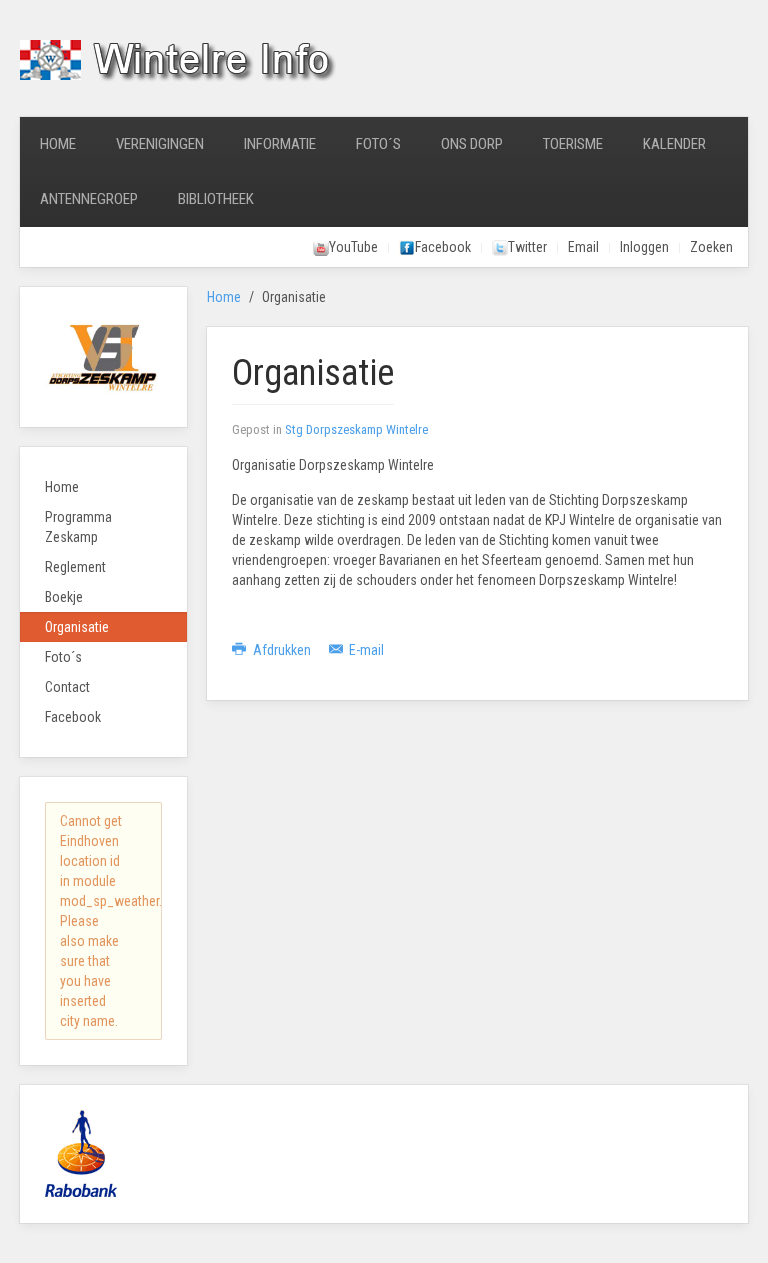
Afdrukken (282, 650)
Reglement (75, 567)
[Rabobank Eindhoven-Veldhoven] (81, 1153)
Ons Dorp (472, 144)
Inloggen (644, 247)
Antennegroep (89, 199)
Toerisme (573, 144)
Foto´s (378, 144)
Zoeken (711, 247)
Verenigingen (160, 144)
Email (583, 247)
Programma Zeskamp (78, 527)
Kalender (674, 144)
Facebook (73, 717)
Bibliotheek (216, 199)
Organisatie (77, 627)
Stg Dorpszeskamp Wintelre (356, 429)
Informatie (280, 144)
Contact (67, 687)
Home (58, 144)
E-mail (365, 650)
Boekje (64, 597)
